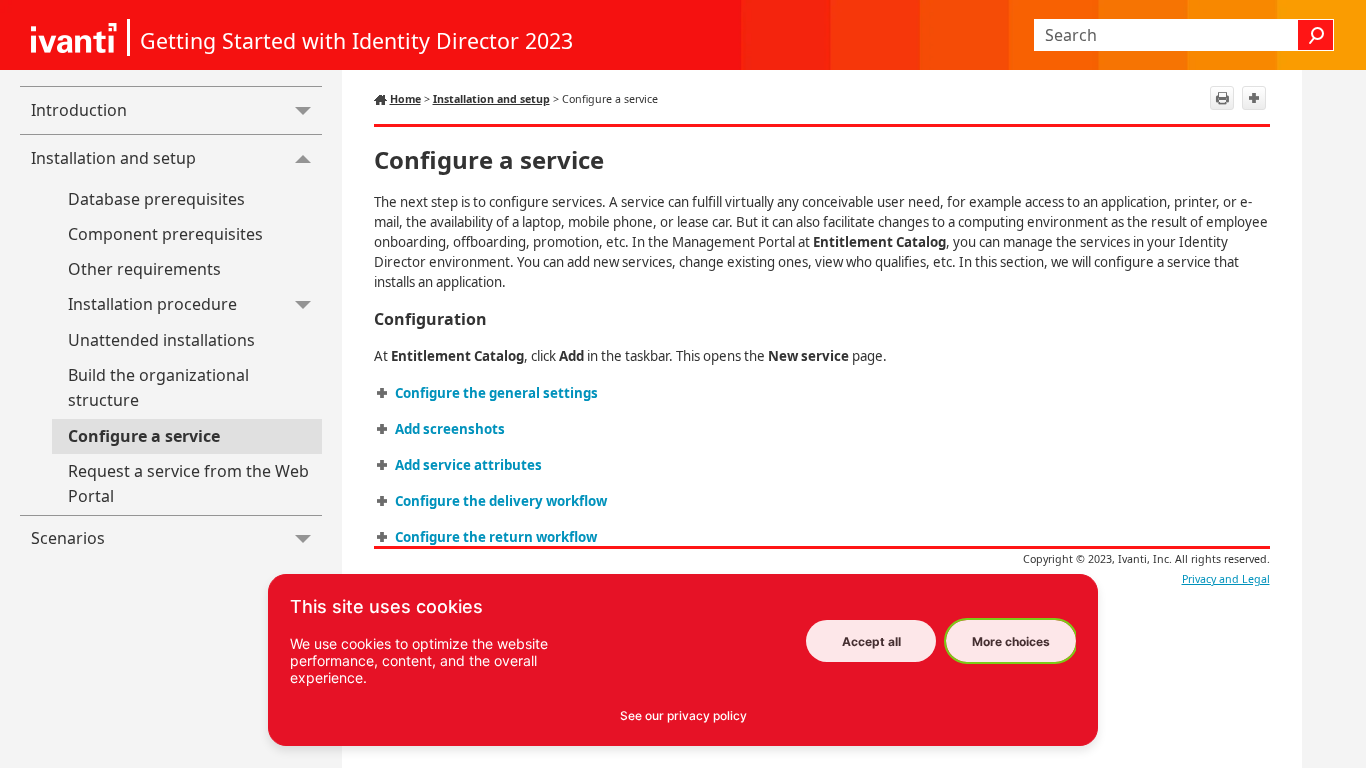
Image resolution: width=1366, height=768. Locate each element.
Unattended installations (161, 340)
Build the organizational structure (158, 388)
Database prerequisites (156, 199)
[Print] (1222, 98)
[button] (1316, 35)
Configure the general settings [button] (496, 393)
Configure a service (144, 436)
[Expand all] (1254, 98)
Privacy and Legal (1226, 579)
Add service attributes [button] (468, 465)
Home (405, 99)
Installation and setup (113, 158)
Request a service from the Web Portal (188, 484)
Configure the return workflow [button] (496, 537)
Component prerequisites (165, 234)
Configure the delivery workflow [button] (501, 501)
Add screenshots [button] (450, 429)
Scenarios (68, 538)
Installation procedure (152, 304)
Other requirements (144, 269)
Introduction (79, 110)
